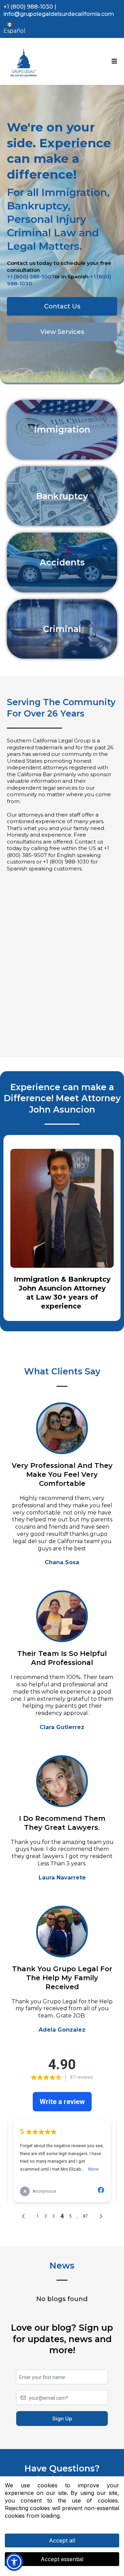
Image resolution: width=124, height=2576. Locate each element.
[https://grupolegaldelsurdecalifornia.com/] (24, 61)
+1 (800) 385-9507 (31, 277)
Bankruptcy (62, 496)
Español (14, 31)
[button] (113, 61)
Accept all (62, 2540)
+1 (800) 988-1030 (28, 7)
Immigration (62, 430)
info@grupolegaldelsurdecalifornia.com (59, 14)
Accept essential (62, 2559)
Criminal (62, 629)
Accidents (62, 562)
